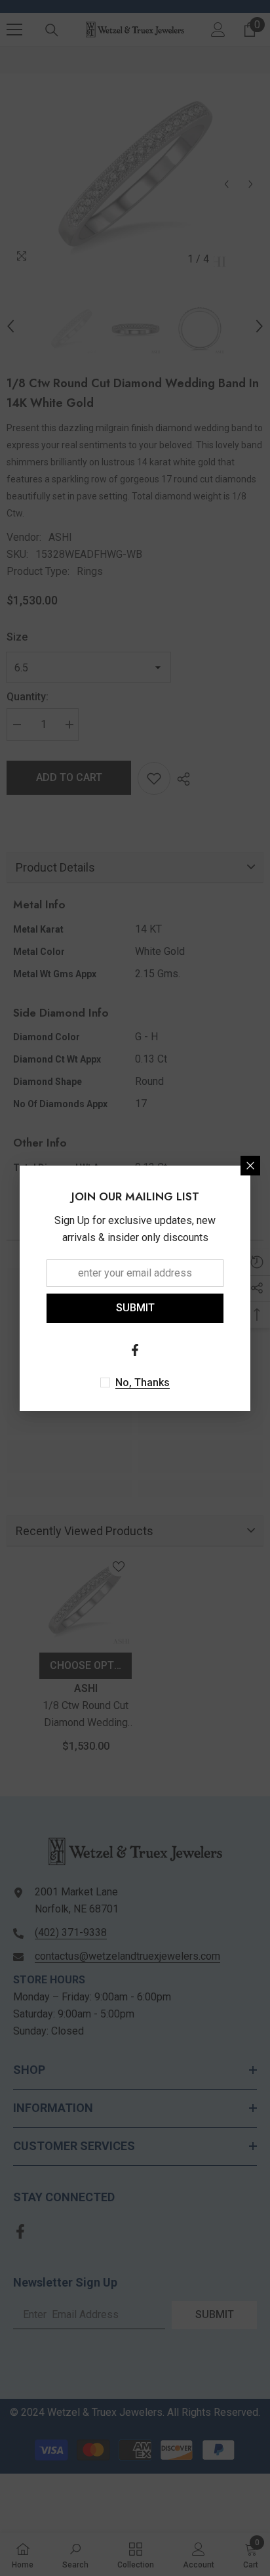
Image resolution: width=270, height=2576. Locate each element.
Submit (135, 1308)
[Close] (250, 1166)
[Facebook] (135, 1350)
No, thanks (143, 1383)
